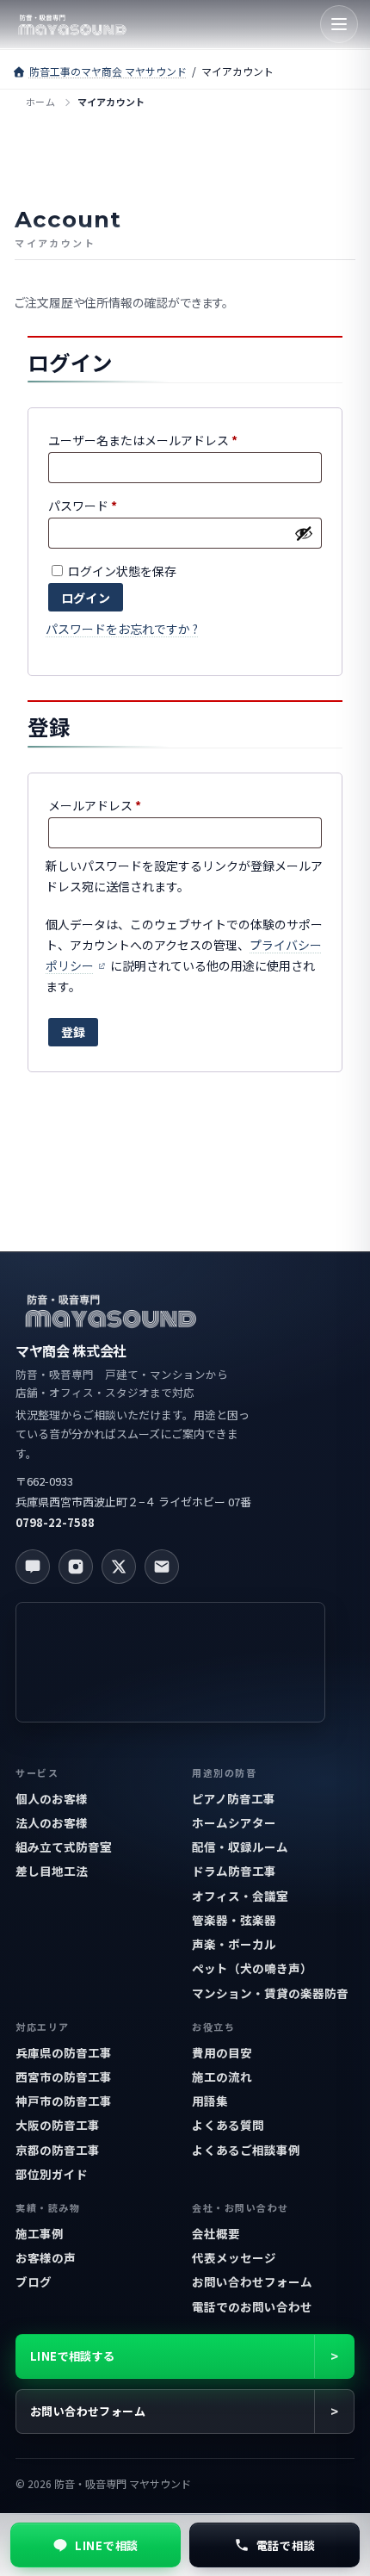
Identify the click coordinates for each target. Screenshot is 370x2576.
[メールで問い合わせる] (162, 1567)
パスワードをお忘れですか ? (122, 629)
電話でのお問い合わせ (252, 2306)
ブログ (34, 2281)
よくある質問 (228, 2125)
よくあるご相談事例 (246, 2150)
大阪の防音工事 (58, 2125)
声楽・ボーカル (234, 1944)
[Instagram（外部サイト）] (76, 1567)
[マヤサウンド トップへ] (110, 1310)
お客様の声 (46, 2257)
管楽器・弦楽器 (234, 1920)
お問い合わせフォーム (252, 2281)
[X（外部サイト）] (119, 1567)
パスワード (88, 507)
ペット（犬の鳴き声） (252, 1968)
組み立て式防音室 (64, 1847)
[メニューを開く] (339, 24)
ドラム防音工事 (234, 1871)
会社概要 (216, 2233)
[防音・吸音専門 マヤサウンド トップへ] (72, 24)
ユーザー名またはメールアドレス (148, 441)
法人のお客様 (52, 1822)
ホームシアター (234, 1822)
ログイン (86, 598)
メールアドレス (100, 807)
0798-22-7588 (55, 1522)
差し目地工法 (52, 1871)
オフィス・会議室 (240, 1896)
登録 (73, 1032)
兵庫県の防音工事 (64, 2052)
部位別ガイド (52, 2174)
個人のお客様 (52, 1798)
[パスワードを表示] (304, 533)
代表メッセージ (234, 2257)
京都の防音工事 (58, 2150)
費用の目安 (222, 2052)
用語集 (210, 2101)
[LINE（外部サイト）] (33, 1567)
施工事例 (40, 2233)
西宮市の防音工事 (64, 2076)
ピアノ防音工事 (234, 1798)
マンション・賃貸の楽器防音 (270, 1993)
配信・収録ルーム (240, 1847)
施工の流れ (222, 2076)
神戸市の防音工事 (64, 2101)
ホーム (40, 102)
